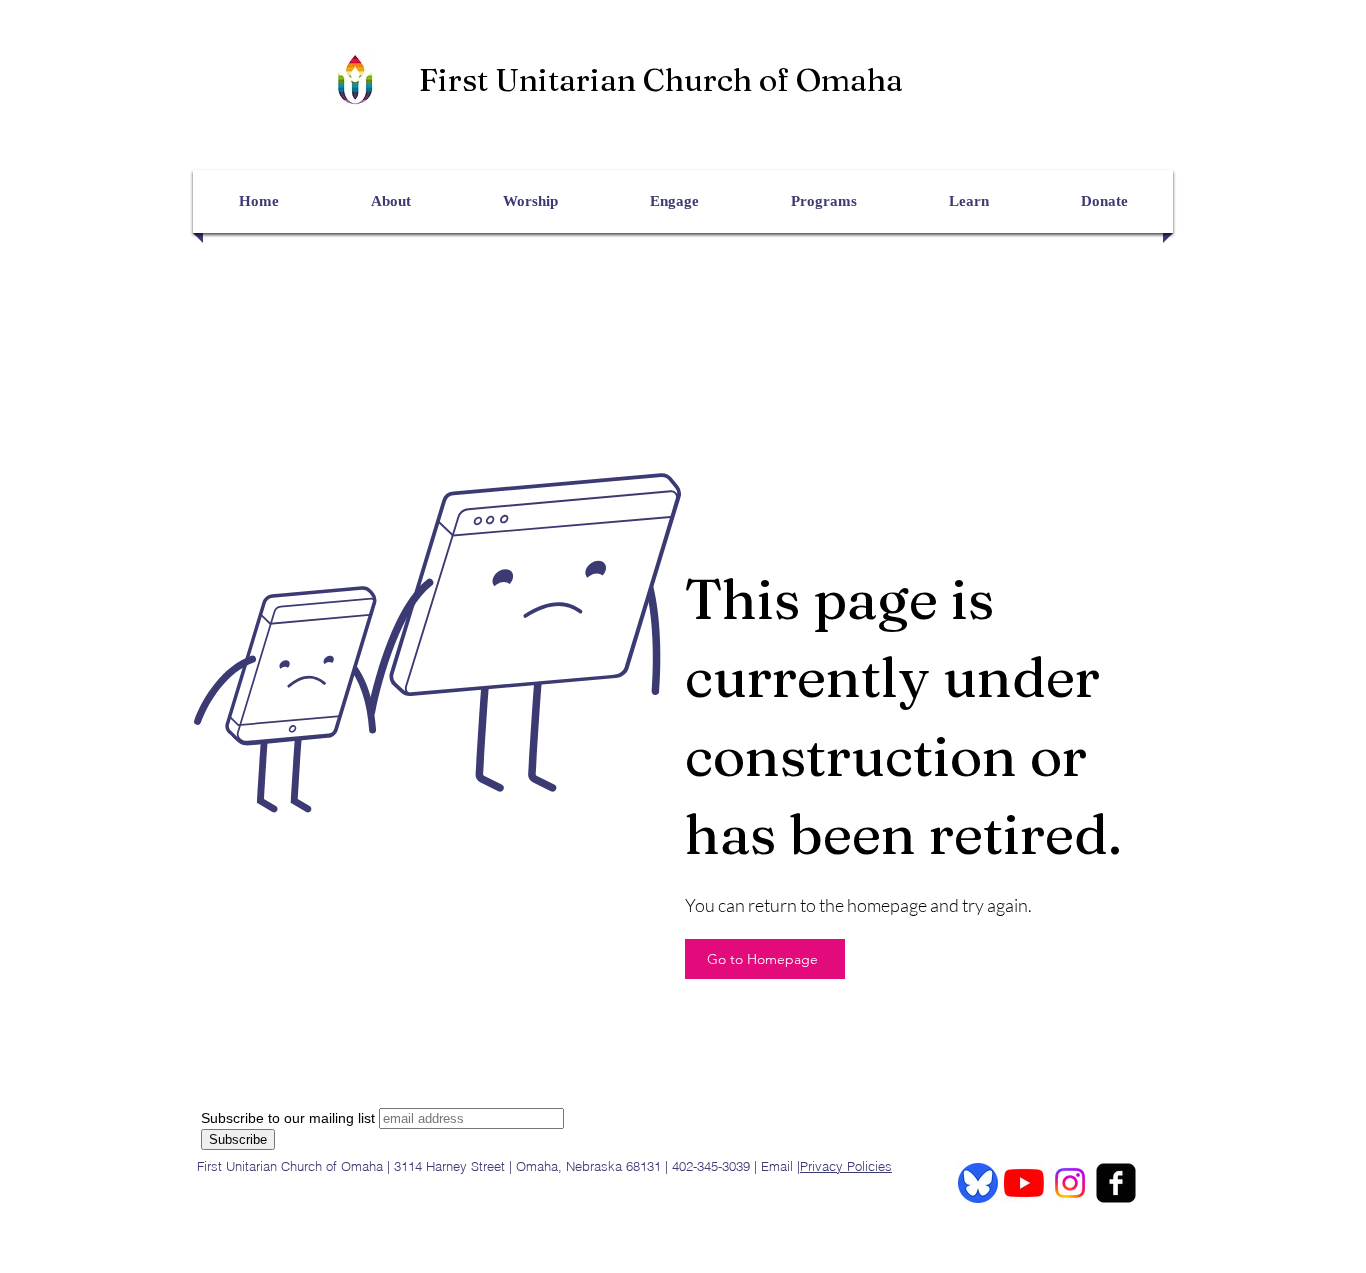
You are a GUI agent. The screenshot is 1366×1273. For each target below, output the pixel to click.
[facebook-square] (1116, 1183)
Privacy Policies (846, 1166)
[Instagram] (1070, 1183)
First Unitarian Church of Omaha (661, 79)
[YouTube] (1024, 1183)
